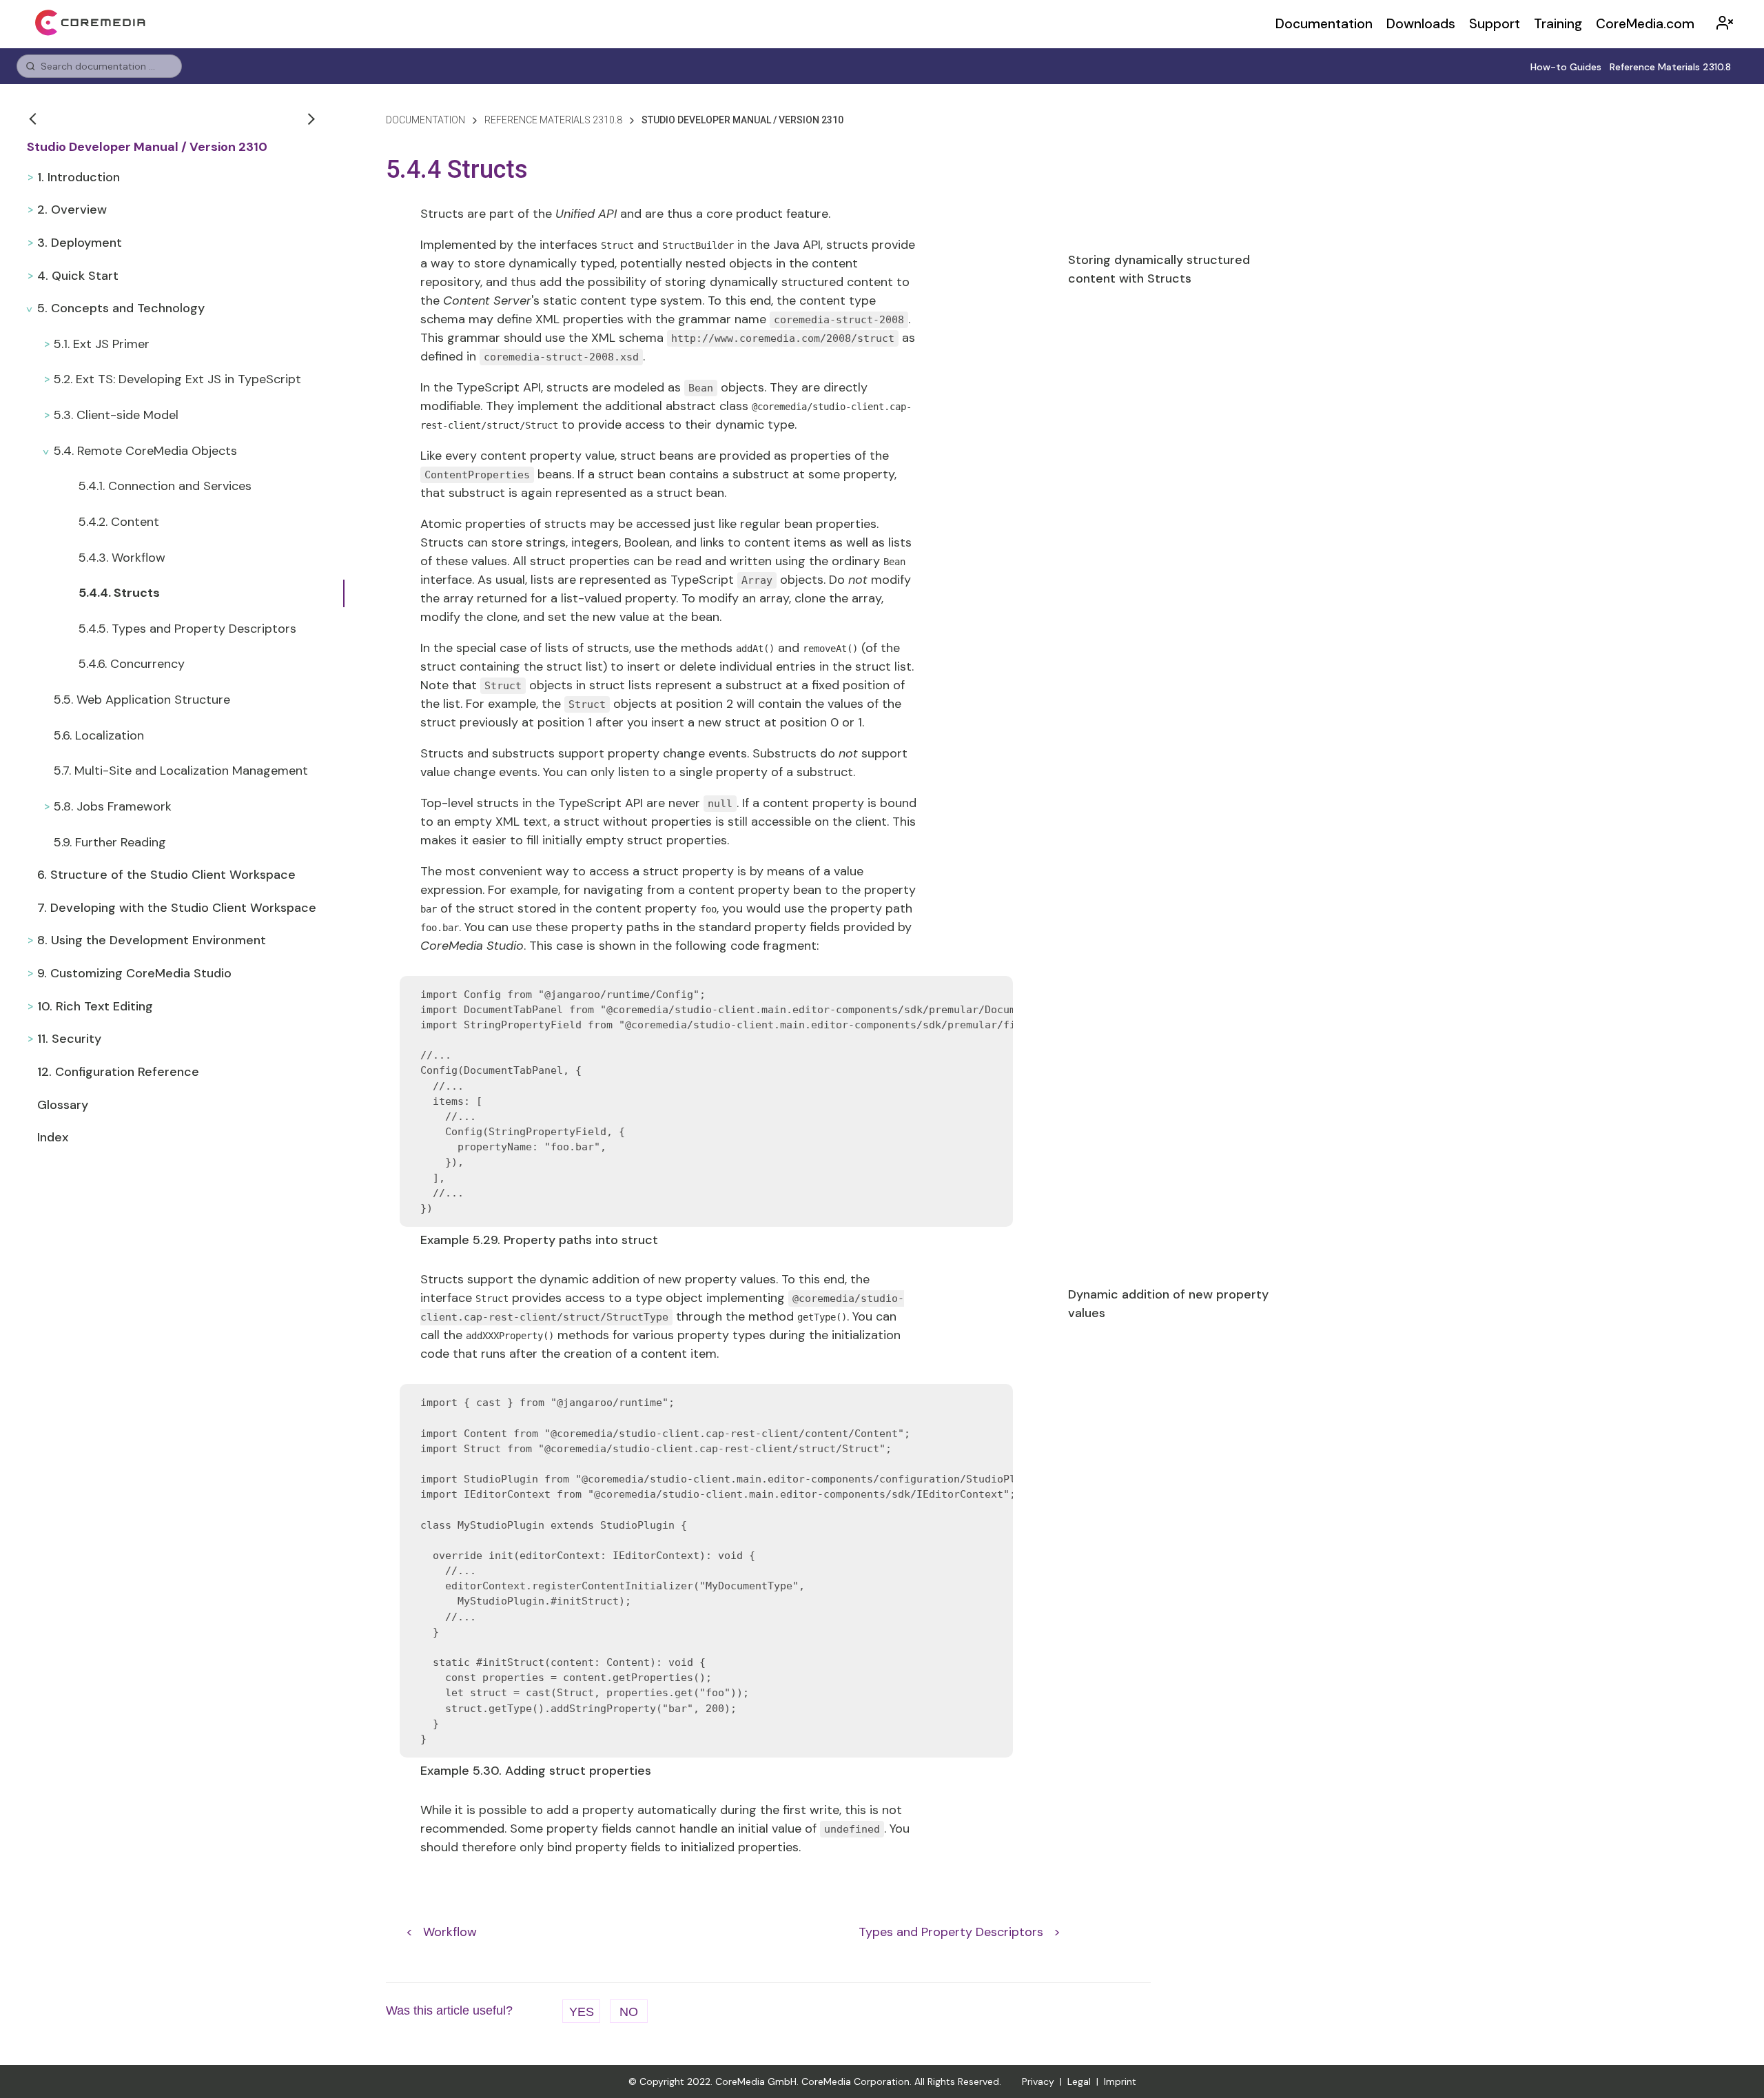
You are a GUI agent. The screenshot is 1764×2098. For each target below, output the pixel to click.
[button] (34, 119)
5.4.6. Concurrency (132, 664)
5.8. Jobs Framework (113, 806)
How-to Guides (1566, 67)
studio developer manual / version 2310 (742, 120)
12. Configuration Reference (118, 1072)
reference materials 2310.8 (553, 120)
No (629, 2012)
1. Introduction (79, 177)
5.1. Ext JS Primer (102, 344)
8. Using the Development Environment (152, 940)
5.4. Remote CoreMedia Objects (145, 451)
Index (53, 1137)
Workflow (450, 1932)
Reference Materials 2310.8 (1670, 67)
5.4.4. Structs (119, 593)
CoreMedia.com (1645, 24)
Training (1558, 24)
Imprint (1120, 2081)
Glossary (63, 1105)
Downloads (1421, 24)
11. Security (69, 1039)
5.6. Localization (99, 735)
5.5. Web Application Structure (142, 700)
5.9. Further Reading (110, 842)
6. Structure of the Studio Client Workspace (166, 875)
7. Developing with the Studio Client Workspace (177, 908)
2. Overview (72, 210)
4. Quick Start (78, 276)
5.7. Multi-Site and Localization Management (181, 771)
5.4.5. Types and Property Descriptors (187, 629)
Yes (582, 2012)
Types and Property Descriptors (951, 1932)
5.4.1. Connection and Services (165, 486)
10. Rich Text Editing (95, 1006)
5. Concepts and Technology (121, 308)
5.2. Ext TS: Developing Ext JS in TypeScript (177, 379)
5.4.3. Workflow (122, 558)
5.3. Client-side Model (116, 415)
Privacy (1038, 2081)
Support (1495, 24)
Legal (1079, 2081)
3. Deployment (80, 243)
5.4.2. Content (119, 522)
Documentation (1324, 24)
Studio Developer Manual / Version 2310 (147, 147)
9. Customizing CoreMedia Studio (134, 973)
